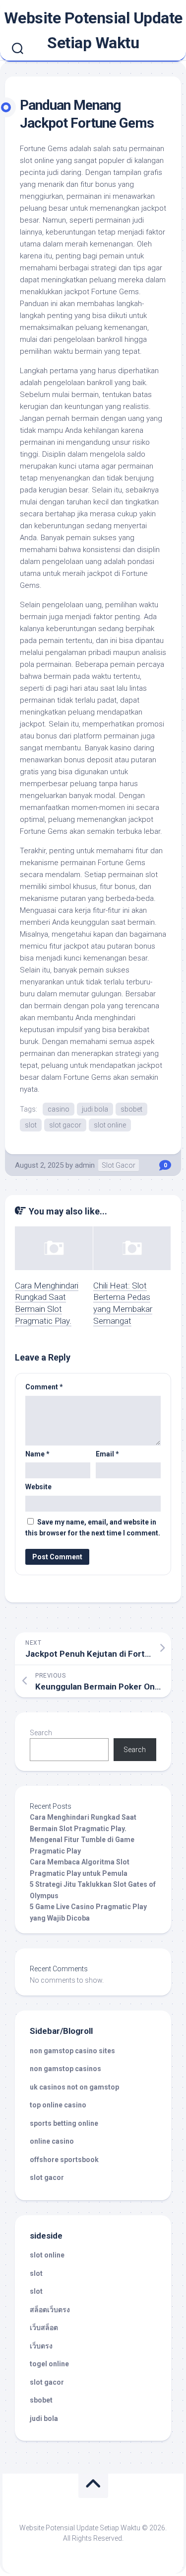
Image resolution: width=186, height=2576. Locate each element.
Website (38, 1487)
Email (107, 1454)
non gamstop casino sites (72, 2051)
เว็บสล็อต (44, 2328)
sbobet (131, 1109)
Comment (44, 1387)
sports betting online (64, 2123)
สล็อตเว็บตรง (50, 2310)
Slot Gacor (119, 1165)
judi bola (95, 1109)
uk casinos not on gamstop (74, 2087)
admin (85, 1165)
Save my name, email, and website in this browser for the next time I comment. (93, 1528)
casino (59, 1109)
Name (37, 1454)
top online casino (58, 2105)
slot (31, 1125)
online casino (52, 2141)
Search (41, 1733)
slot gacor (65, 1125)
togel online (49, 2364)
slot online (110, 1125)
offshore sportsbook (64, 2160)
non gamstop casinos (65, 2069)
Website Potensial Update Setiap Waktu (93, 30)
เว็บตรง (41, 2346)
